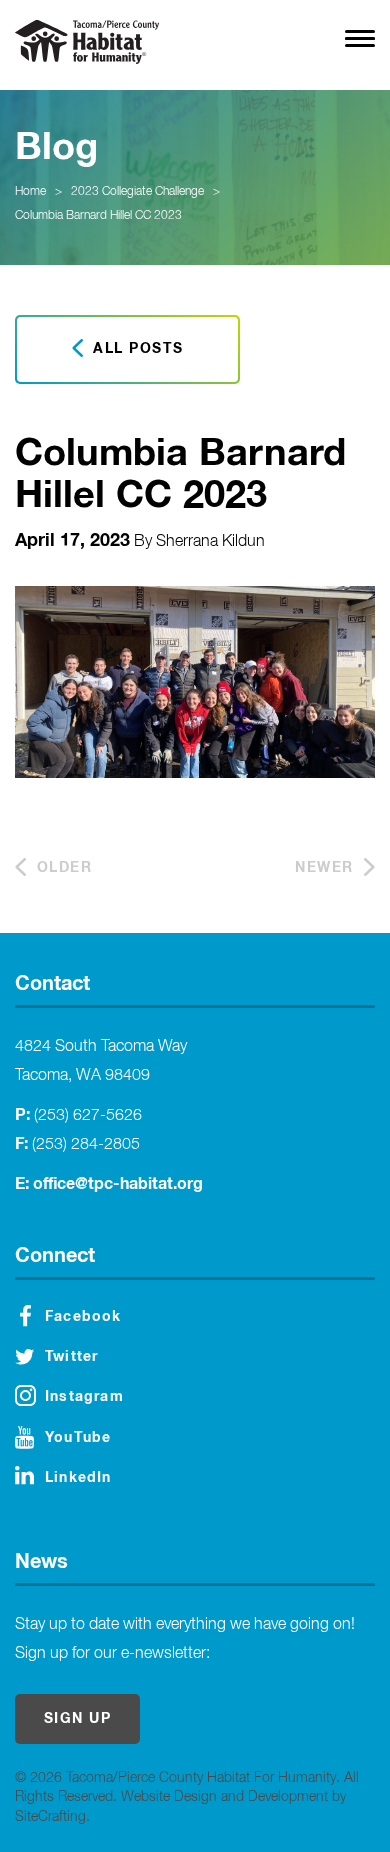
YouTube (78, 1438)
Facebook (83, 1317)
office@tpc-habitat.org (118, 1184)
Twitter (71, 1357)
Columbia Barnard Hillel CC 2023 (98, 216)
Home (30, 192)
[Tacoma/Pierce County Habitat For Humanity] (87, 42)
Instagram (84, 1397)
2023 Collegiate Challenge (137, 192)
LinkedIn (78, 1478)
